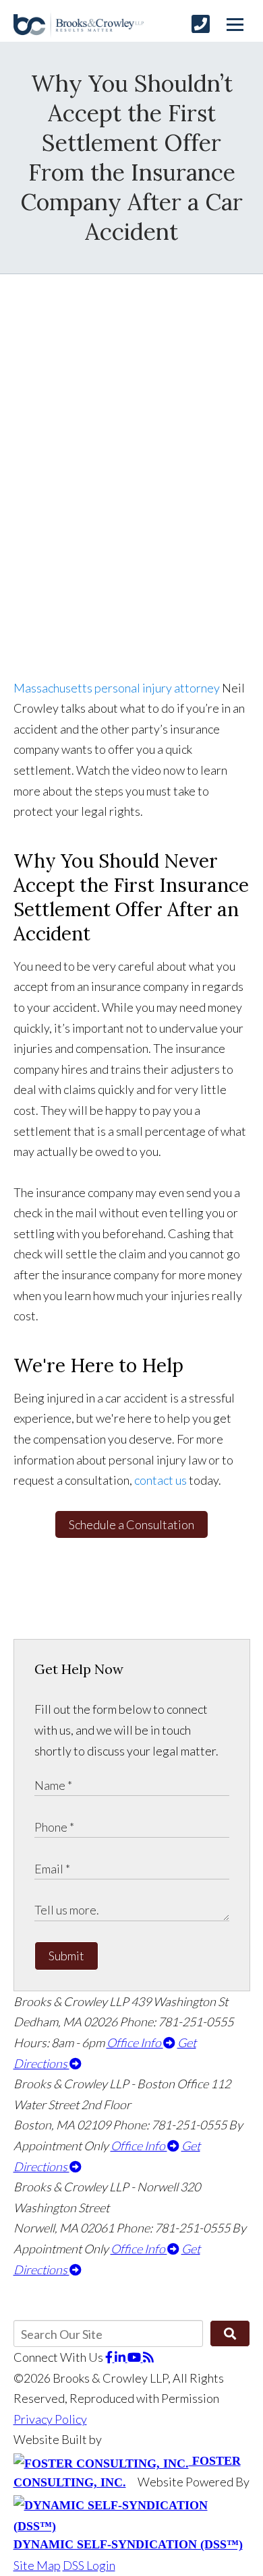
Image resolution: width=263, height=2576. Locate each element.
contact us (160, 1480)
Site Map (37, 2565)
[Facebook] (110, 2357)
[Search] (230, 2333)
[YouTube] (135, 2357)
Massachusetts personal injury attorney (117, 688)
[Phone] (201, 24)
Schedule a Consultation (131, 1524)
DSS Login (89, 2565)
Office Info (135, 2042)
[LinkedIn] (121, 2357)
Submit (66, 1956)
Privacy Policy (50, 2419)
